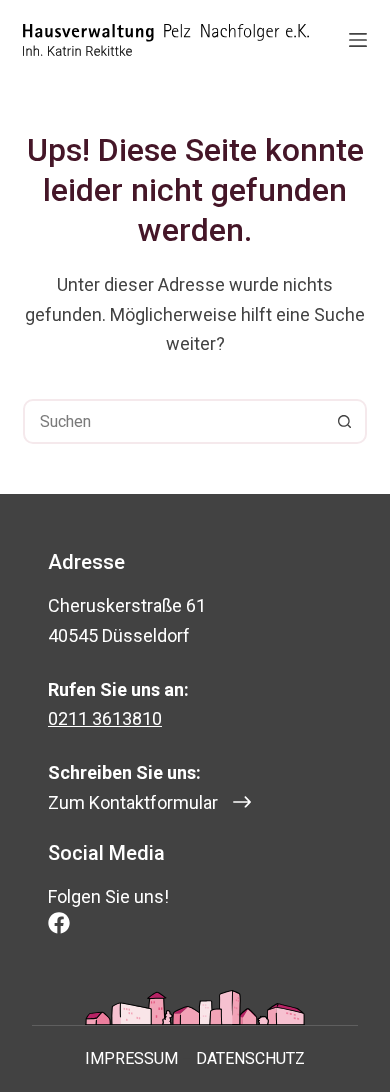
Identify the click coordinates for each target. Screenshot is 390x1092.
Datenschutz (250, 1058)
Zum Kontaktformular (133, 802)
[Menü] (358, 40)
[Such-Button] (344, 421)
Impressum (131, 1058)
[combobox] (174, 421)
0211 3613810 (105, 718)
